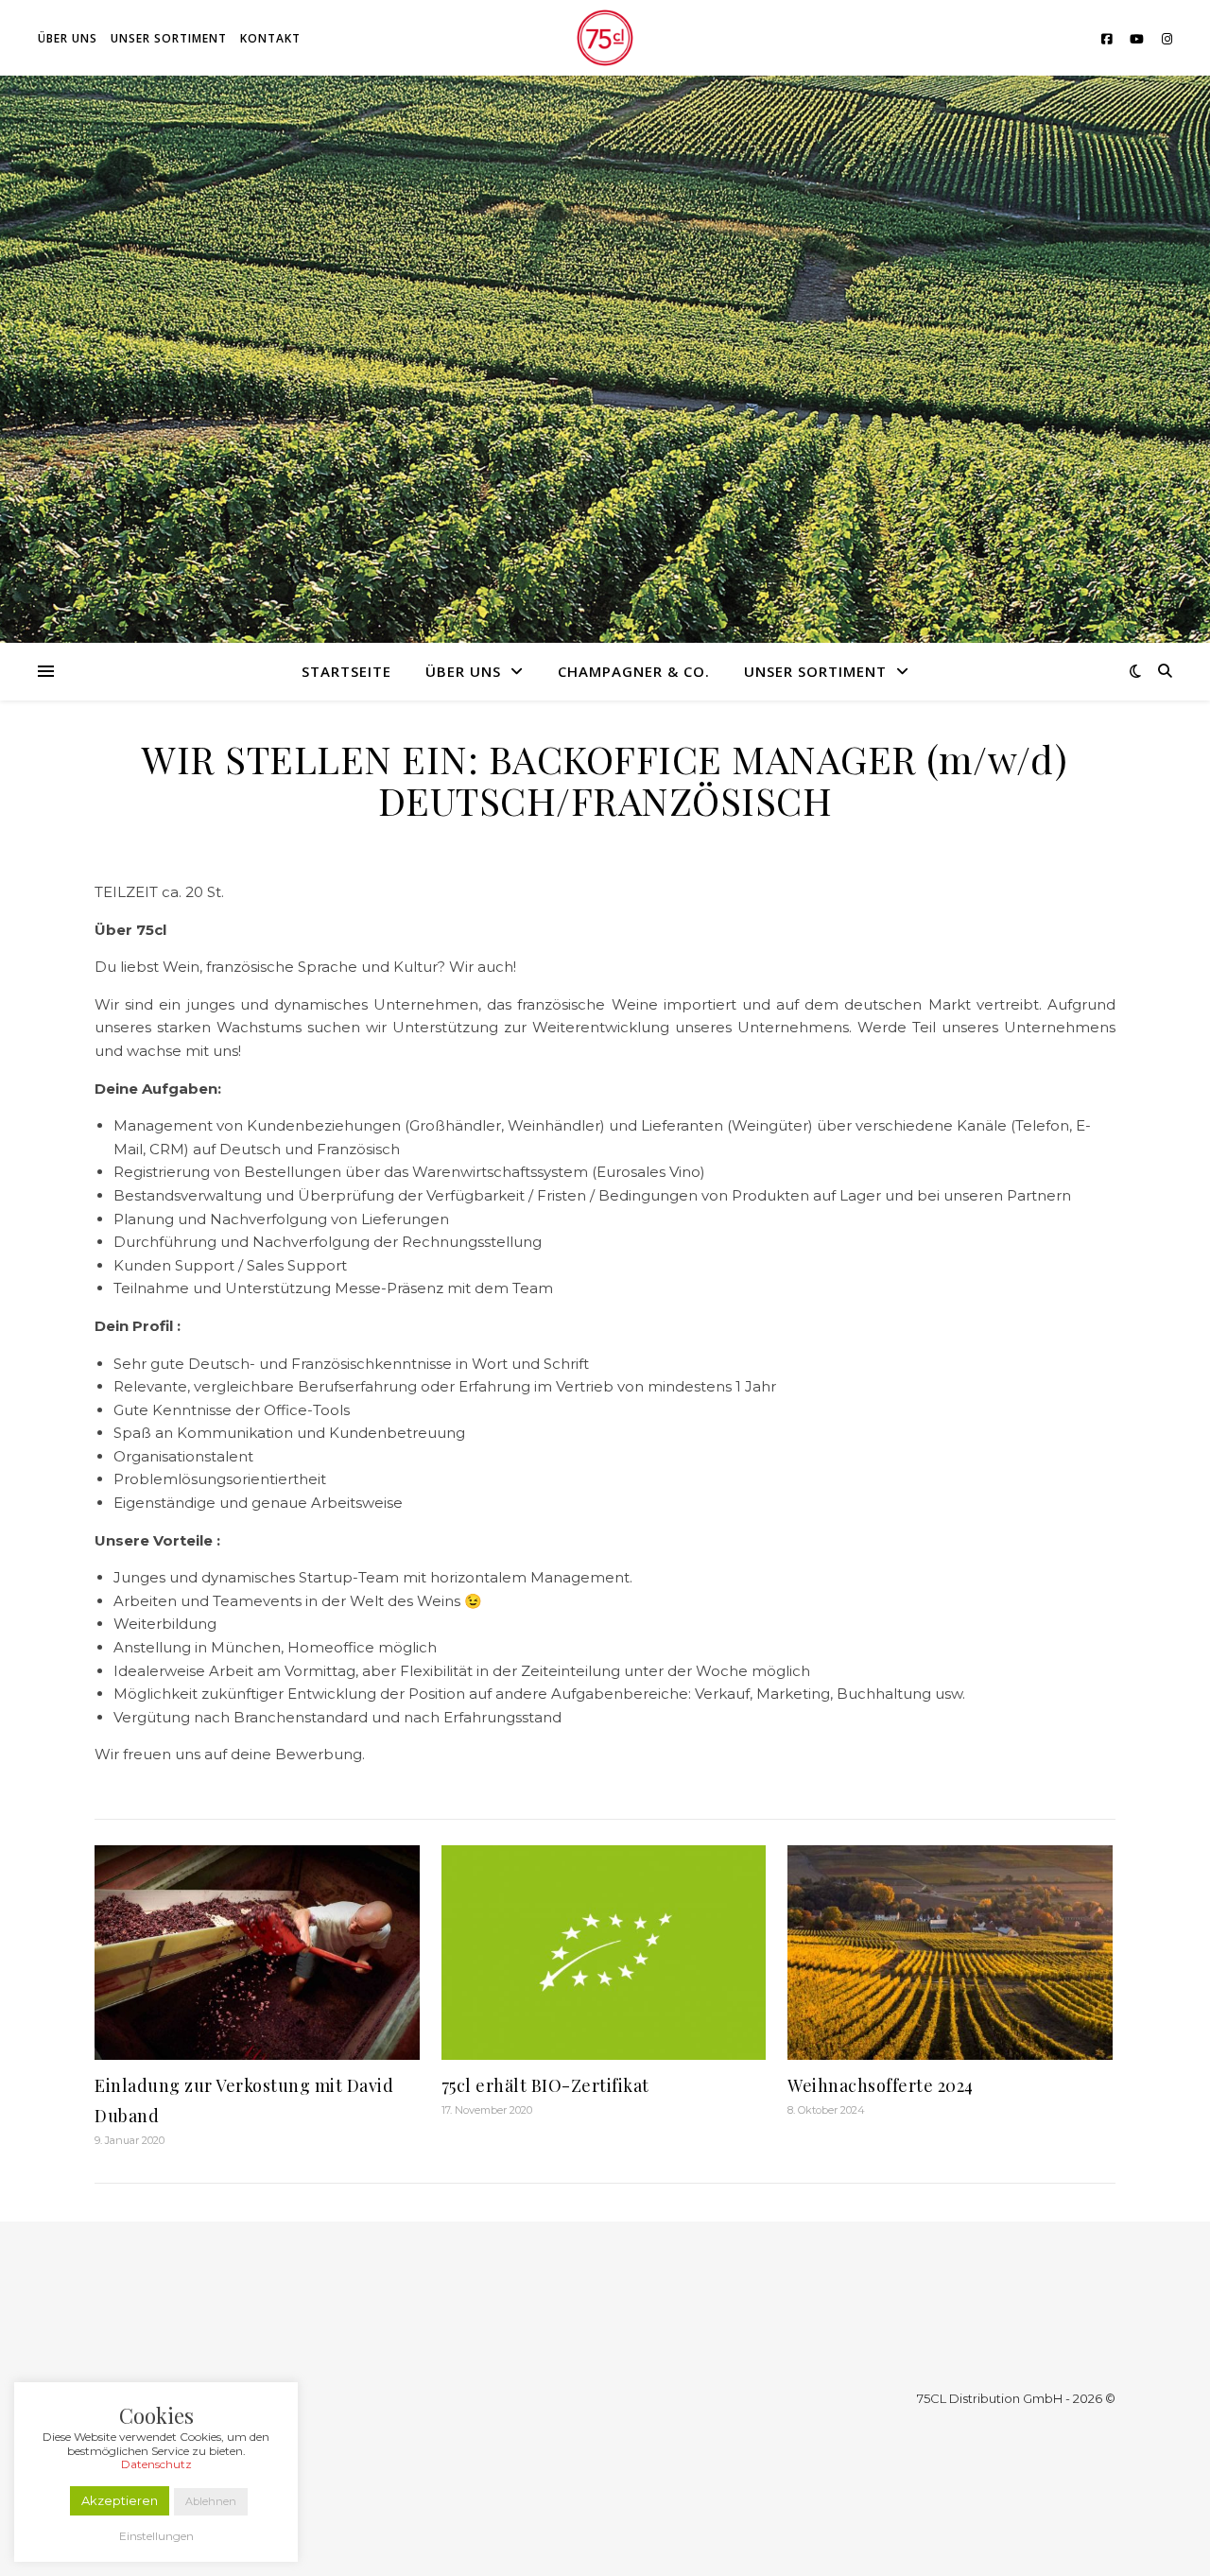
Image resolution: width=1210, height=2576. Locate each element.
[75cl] (605, 38)
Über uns (68, 38)
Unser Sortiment (169, 38)
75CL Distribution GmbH (990, 2398)
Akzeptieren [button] (120, 2500)
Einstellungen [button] (156, 2536)
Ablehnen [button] (211, 2501)
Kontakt (270, 38)
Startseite (346, 671)
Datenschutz (156, 2464)
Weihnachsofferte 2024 (881, 2085)
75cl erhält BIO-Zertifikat (545, 2085)
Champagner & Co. (634, 671)
